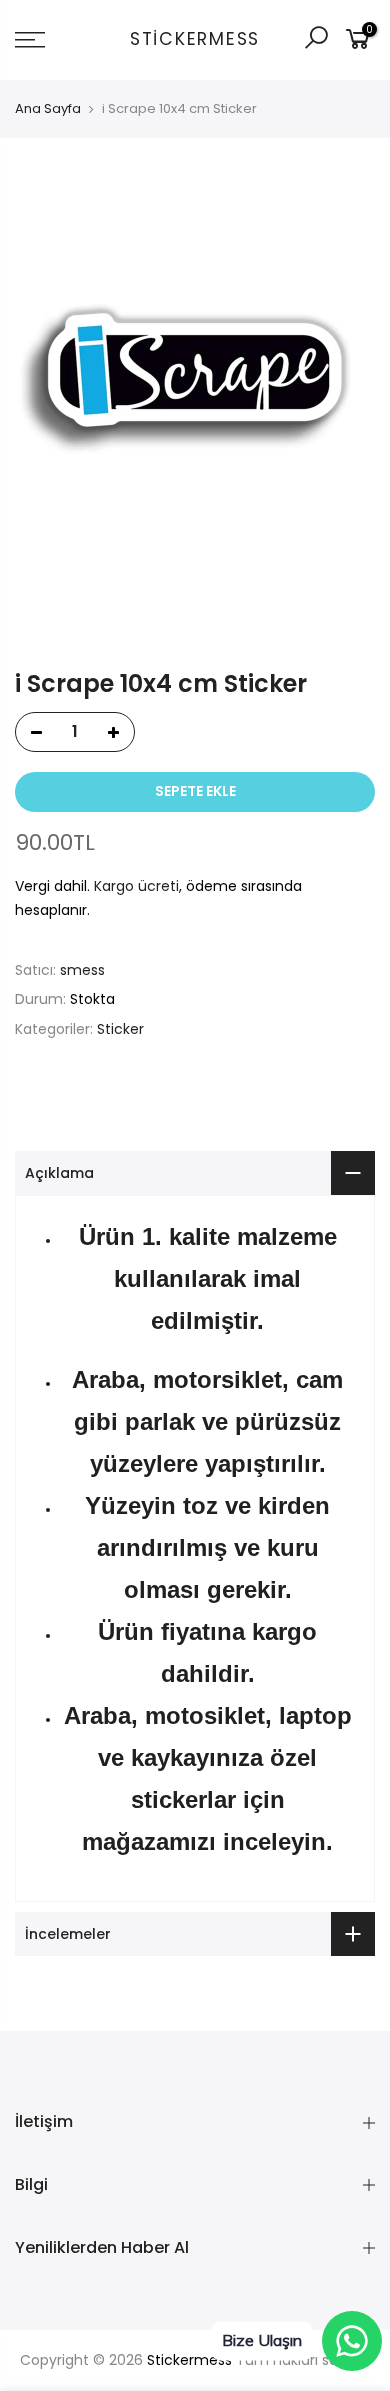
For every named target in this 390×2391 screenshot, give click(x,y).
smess (82, 970)
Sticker (120, 1029)
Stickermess (195, 40)
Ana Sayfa (48, 109)
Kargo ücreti (136, 886)
